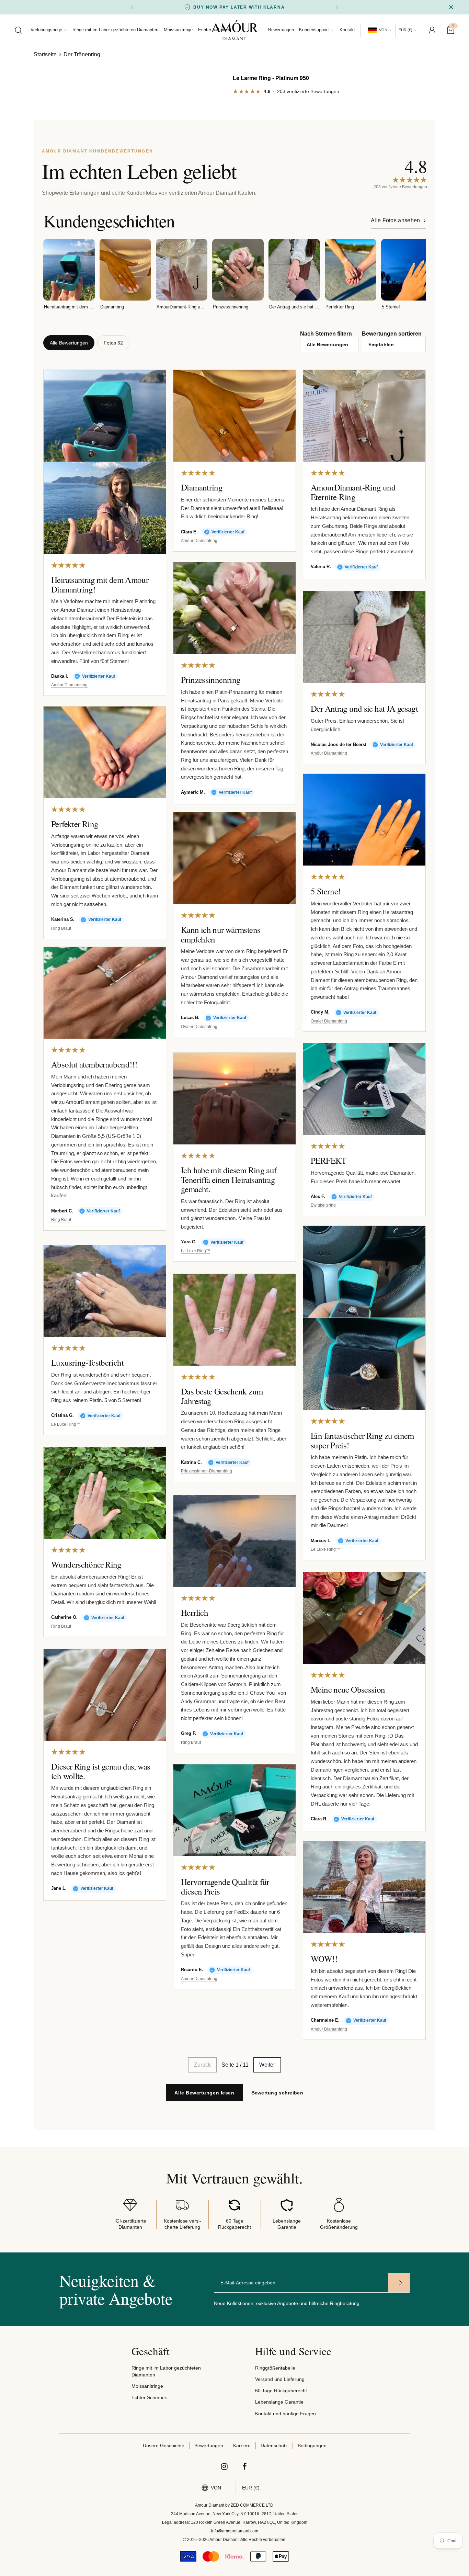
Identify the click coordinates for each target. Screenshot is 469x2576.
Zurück (202, 2065)
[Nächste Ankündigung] (337, 7)
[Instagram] (225, 2466)
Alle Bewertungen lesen (204, 2093)
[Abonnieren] (399, 2283)
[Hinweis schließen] (451, 7)
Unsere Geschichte (164, 2445)
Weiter (267, 2065)
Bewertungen (281, 30)
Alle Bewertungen (69, 343)
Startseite (45, 54)
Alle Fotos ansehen (396, 220)
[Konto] (432, 30)
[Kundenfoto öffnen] (105, 416)
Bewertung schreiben (277, 2093)
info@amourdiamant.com (235, 2531)
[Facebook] (245, 2466)
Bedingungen (312, 2445)
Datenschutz (274, 2445)
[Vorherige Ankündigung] (132, 7)
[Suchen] (19, 30)
